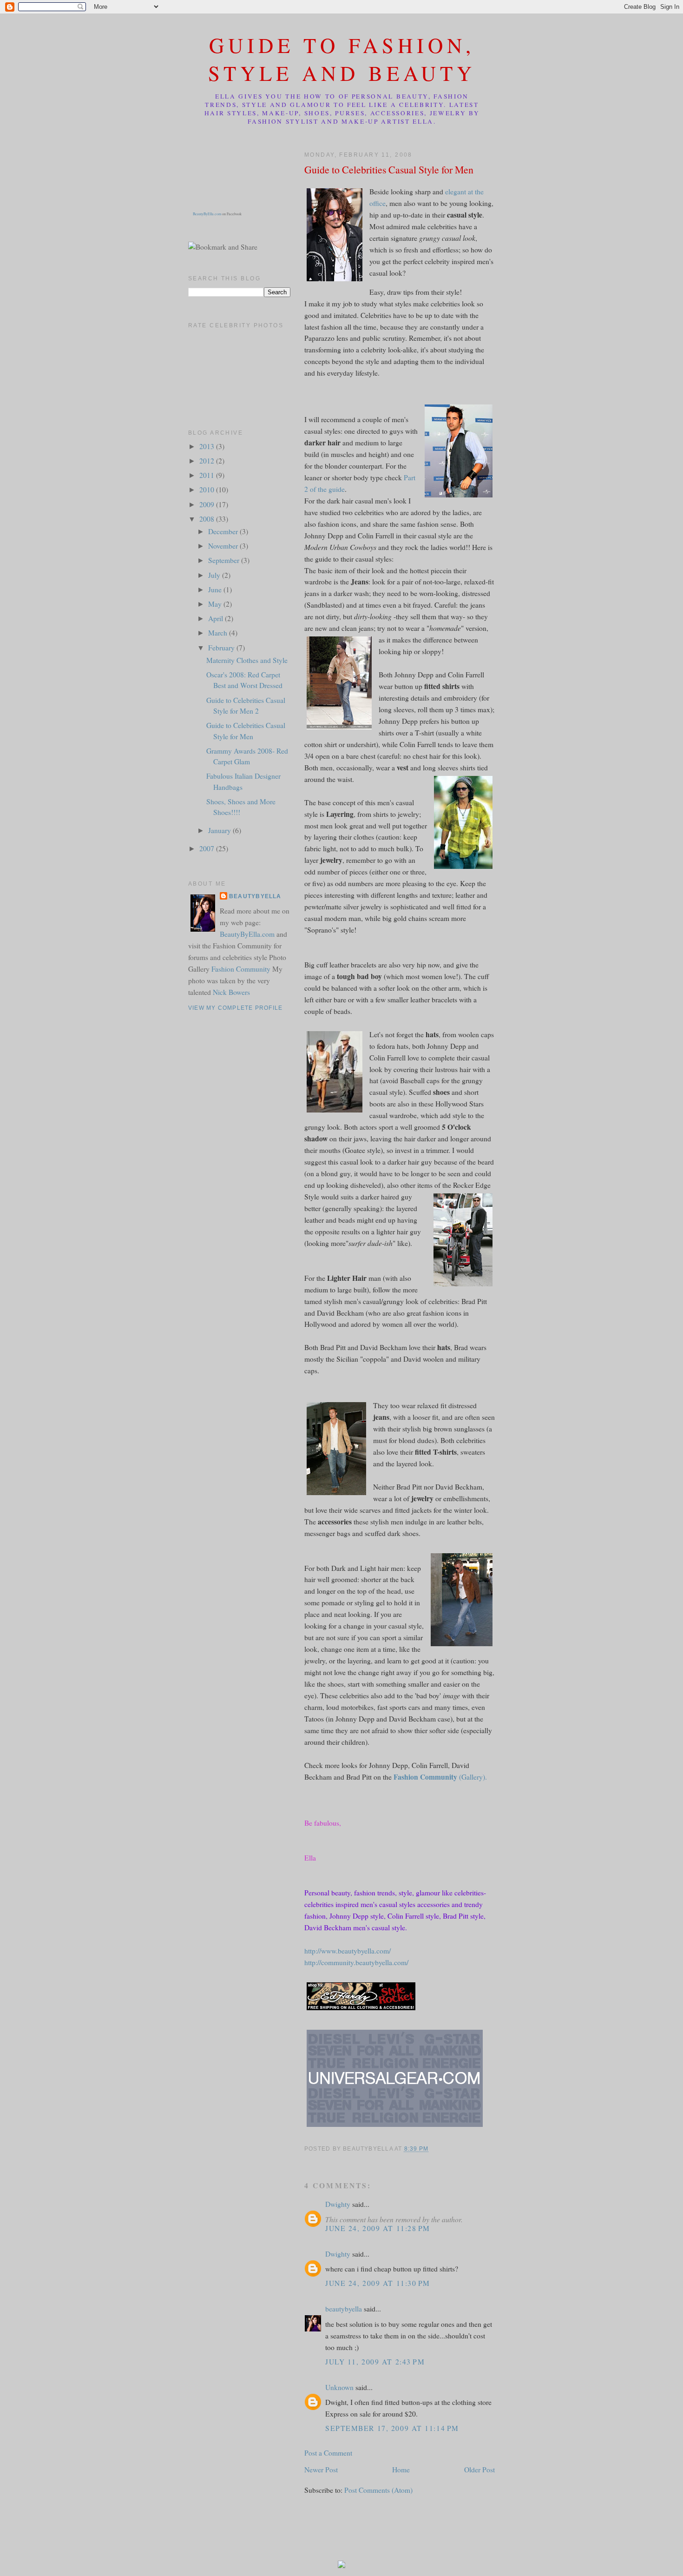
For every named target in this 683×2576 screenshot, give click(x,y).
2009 (208, 504)
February (222, 648)
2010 (208, 490)
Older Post (479, 2470)
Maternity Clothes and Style (247, 660)
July (215, 575)
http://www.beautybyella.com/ (348, 1951)
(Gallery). (440, 1777)
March (219, 633)
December (224, 531)
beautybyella (344, 2309)
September (225, 560)
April (217, 618)
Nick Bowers (231, 992)
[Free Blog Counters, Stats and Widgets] (341, 2565)
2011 (208, 475)
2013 (208, 446)
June (216, 589)
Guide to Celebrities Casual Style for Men (389, 169)
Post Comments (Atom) (378, 2490)
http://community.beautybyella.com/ (356, 1962)
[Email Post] (431, 2149)
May (216, 604)
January (220, 830)
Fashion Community (241, 969)
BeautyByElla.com (207, 214)
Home (401, 2470)
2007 (208, 848)
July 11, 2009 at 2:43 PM (375, 2362)
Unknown (339, 2387)
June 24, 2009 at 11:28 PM (378, 2228)
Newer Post (321, 2470)
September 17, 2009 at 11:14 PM (392, 2428)
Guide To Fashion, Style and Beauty (342, 59)
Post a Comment (328, 2453)
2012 (208, 461)
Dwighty (338, 2204)
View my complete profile (235, 1008)
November (224, 546)
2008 (208, 519)
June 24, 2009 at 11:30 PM (378, 2283)
